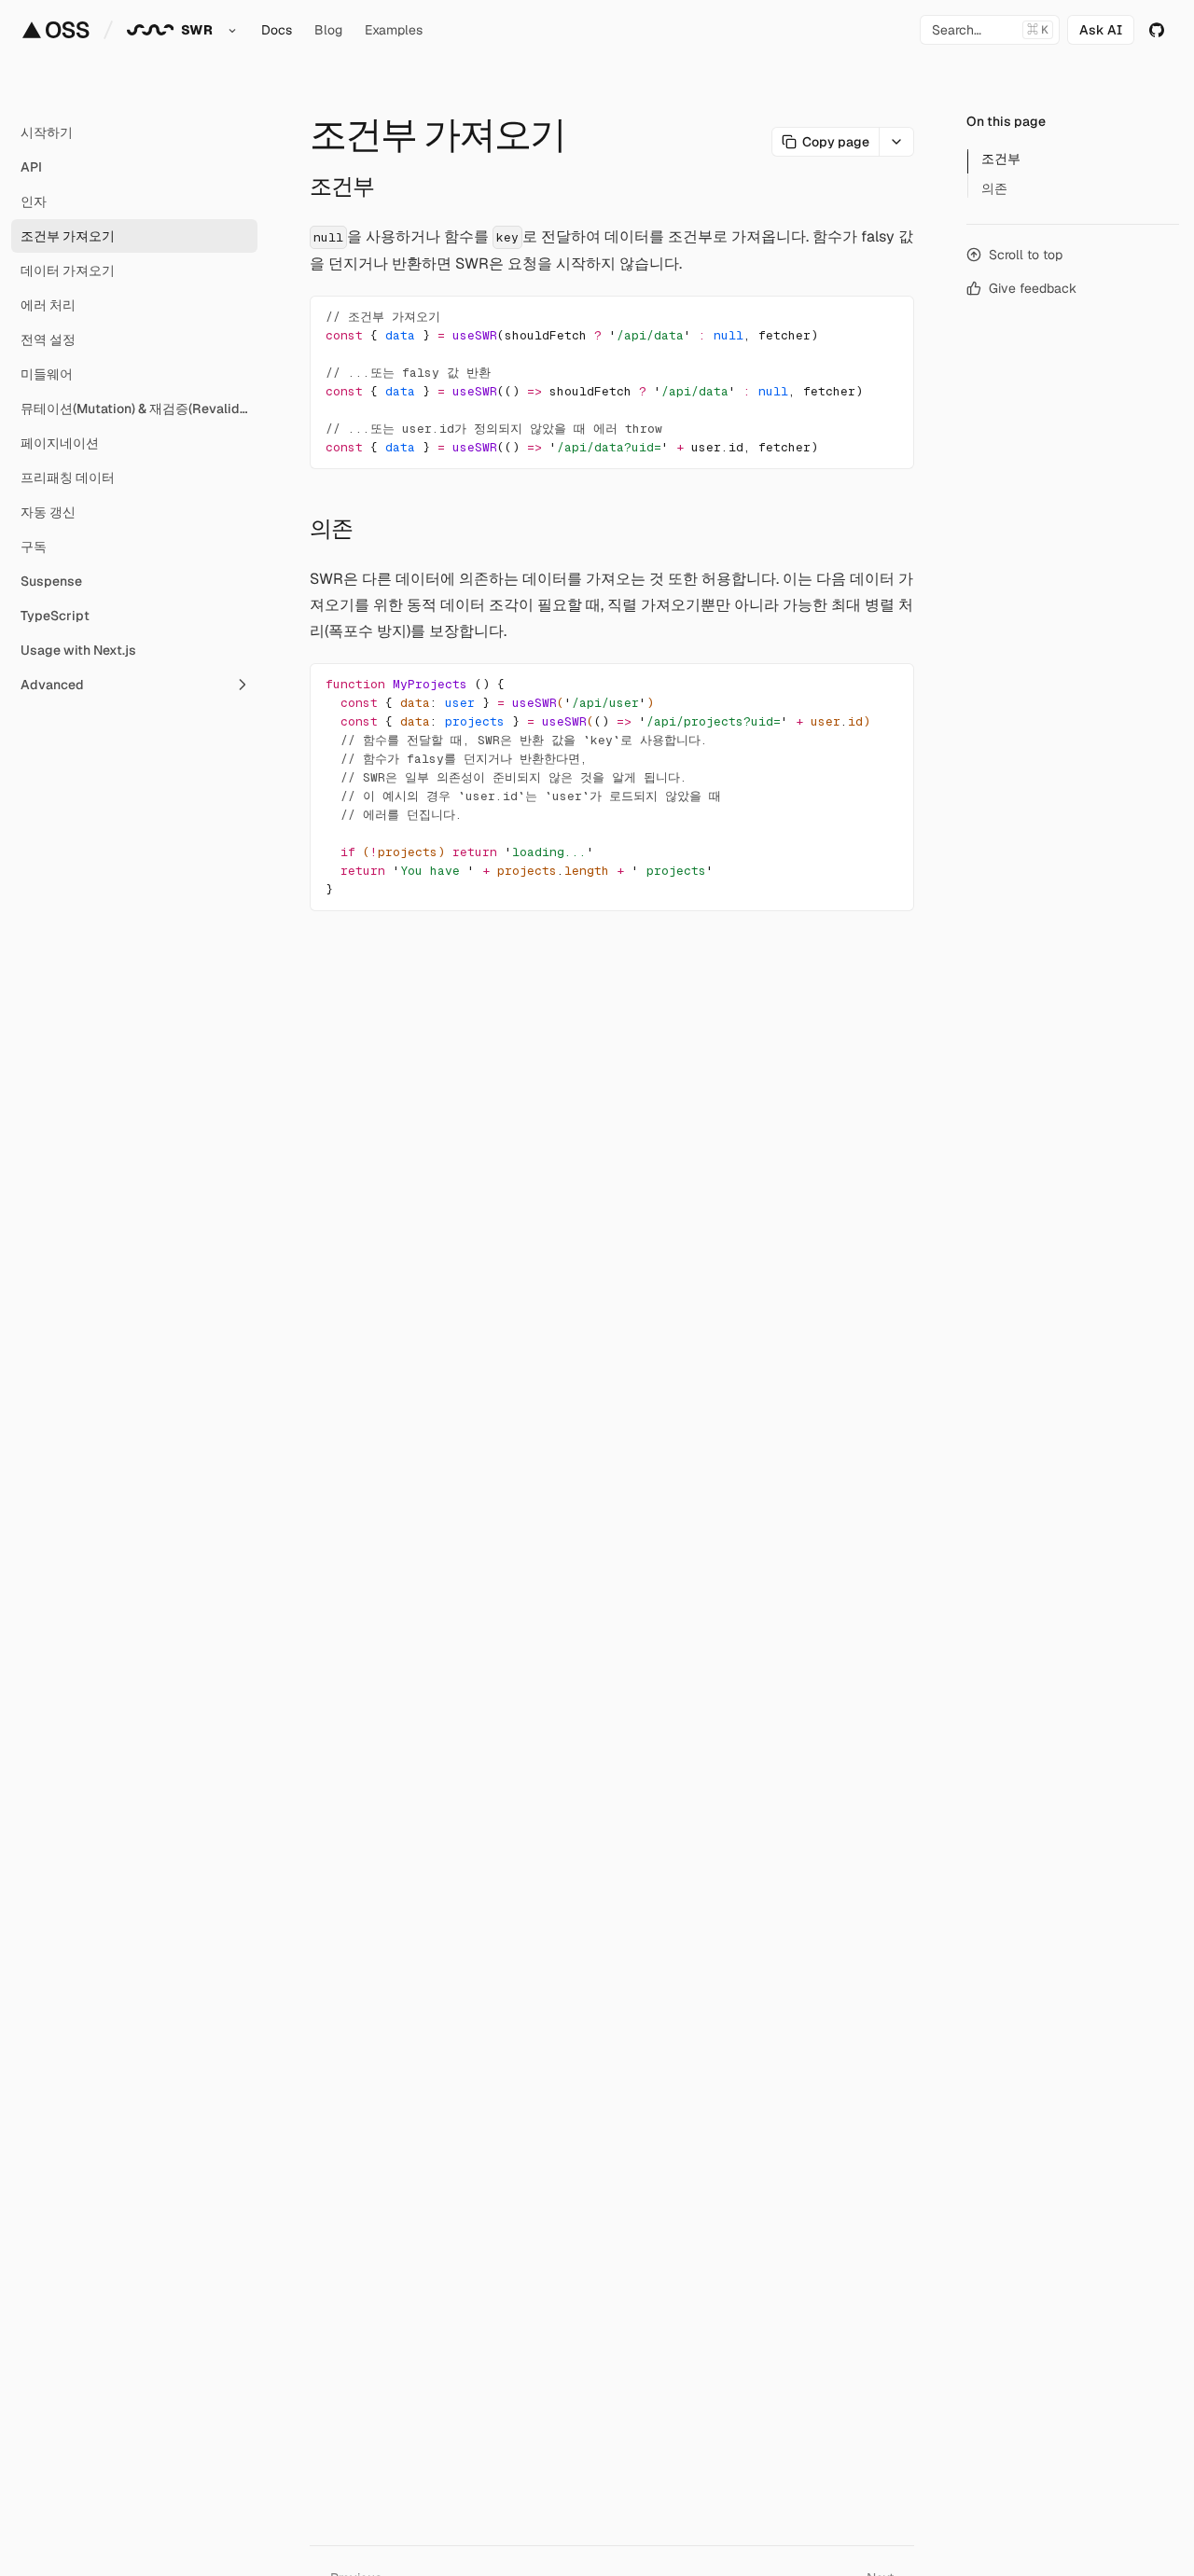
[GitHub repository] (1157, 30)
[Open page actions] (897, 142)
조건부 (342, 186)
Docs (277, 30)
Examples (394, 30)
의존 (331, 528)
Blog (328, 30)
